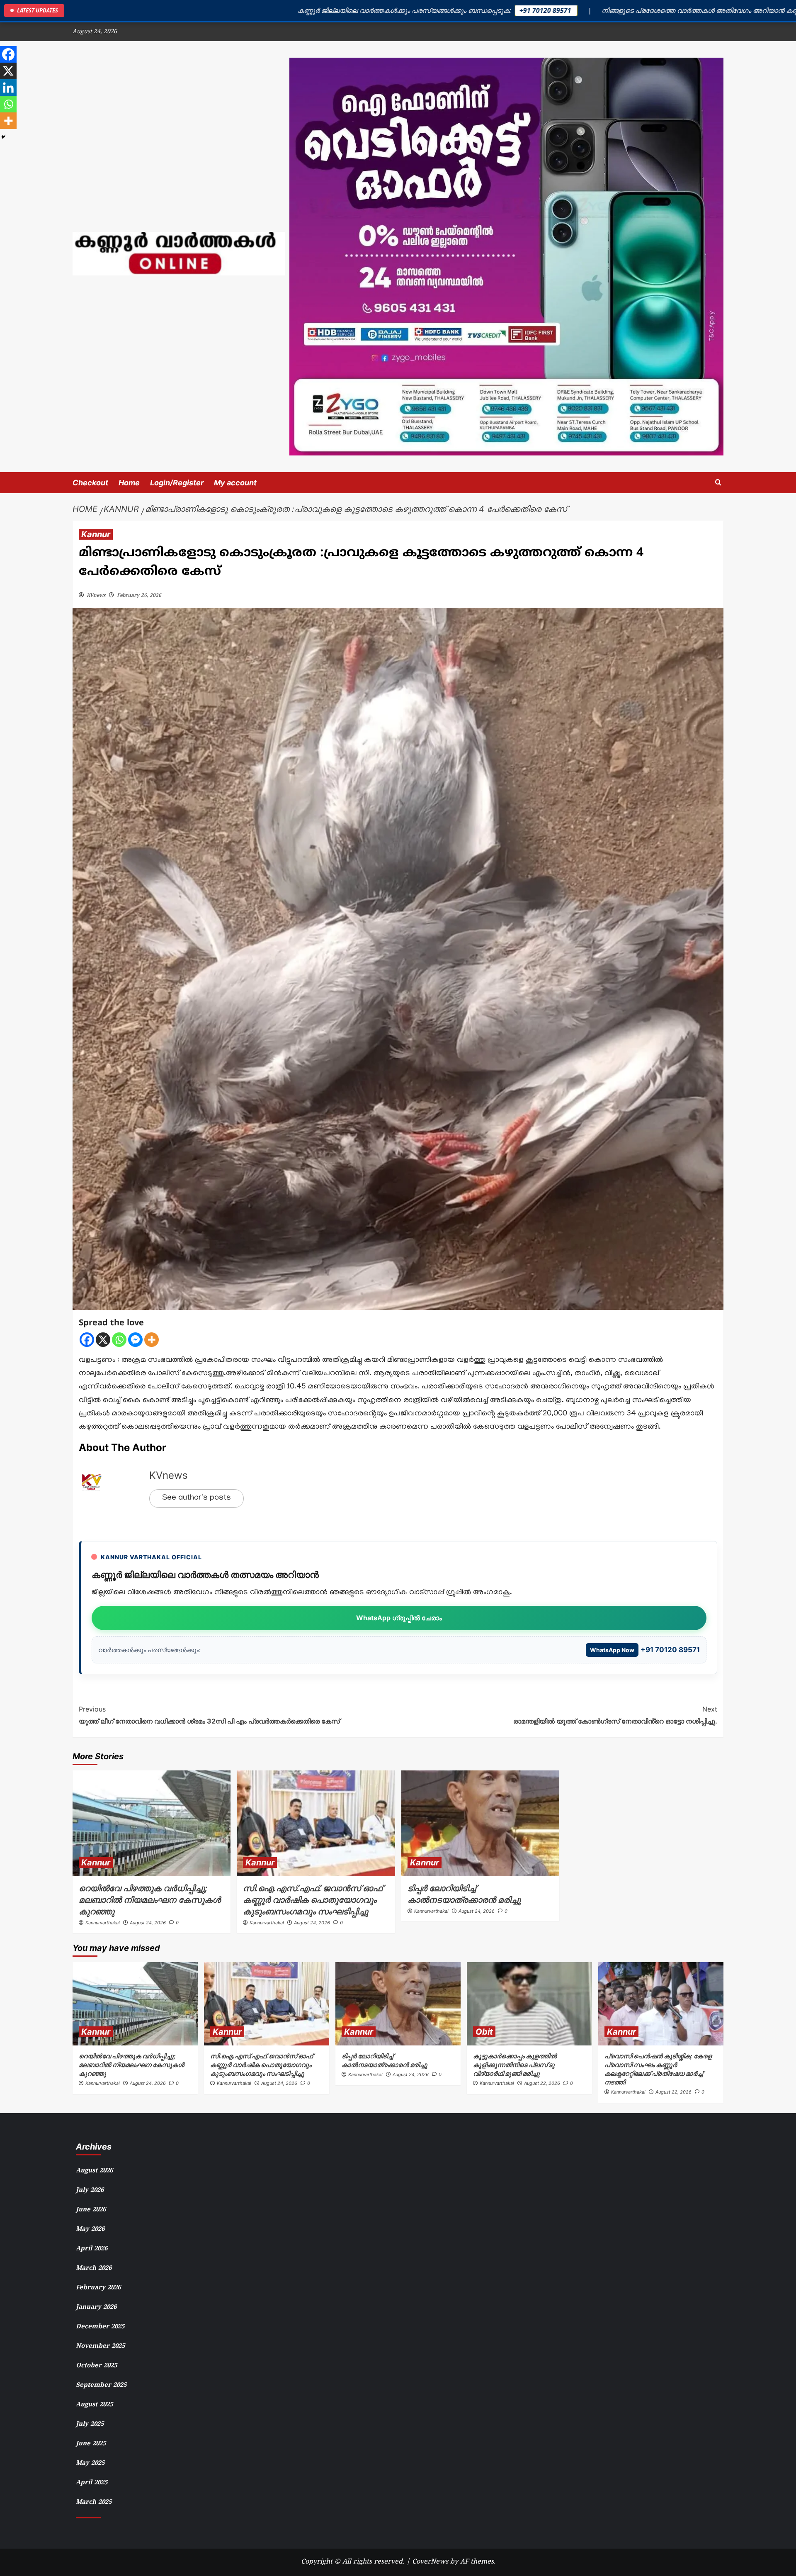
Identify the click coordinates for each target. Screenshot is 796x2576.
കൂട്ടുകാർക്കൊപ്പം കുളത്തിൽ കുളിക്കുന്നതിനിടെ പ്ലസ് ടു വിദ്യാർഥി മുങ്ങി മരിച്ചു (515, 2065)
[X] (103, 1340)
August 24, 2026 (148, 1923)
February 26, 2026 (139, 596)
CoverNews (430, 2562)
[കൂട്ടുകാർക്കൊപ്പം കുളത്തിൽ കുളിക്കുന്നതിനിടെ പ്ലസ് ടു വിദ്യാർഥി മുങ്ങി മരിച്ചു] (529, 2004)
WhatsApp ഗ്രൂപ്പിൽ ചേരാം (399, 1618)
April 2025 (92, 2483)
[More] (152, 1340)
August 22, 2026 (542, 2083)
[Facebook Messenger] (135, 1340)
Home (129, 483)
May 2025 (90, 2463)
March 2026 (94, 2268)
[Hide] (3, 137)
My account (235, 483)
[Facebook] (87, 1340)
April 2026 (92, 2249)
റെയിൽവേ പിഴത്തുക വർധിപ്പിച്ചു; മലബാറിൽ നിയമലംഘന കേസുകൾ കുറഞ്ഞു (150, 1900)
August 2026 (94, 2171)
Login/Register (177, 483)
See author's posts (197, 1498)
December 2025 (100, 2327)
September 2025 (101, 2385)
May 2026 (90, 2229)
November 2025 (100, 2346)
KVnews (96, 596)
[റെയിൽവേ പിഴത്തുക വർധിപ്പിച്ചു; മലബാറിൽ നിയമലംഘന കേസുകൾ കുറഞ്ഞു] (152, 1823)
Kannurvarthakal (103, 1923)
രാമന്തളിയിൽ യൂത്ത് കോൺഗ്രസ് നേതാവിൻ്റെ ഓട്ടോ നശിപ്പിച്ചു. (615, 1715)
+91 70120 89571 (645, 1650)
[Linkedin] (8, 88)
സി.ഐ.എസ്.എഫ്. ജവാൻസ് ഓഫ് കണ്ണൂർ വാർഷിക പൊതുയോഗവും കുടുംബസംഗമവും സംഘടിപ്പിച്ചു (313, 1900)
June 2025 (91, 2444)
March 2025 (94, 2502)
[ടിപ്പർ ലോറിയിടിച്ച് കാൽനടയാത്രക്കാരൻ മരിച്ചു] (480, 1823)
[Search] (718, 483)
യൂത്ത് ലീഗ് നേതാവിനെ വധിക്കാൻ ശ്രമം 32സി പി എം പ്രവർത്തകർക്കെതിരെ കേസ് (209, 1715)
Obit (484, 2032)
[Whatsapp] (119, 1340)
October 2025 (96, 2366)
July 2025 (90, 2424)
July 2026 (90, 2190)
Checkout (90, 483)
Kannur (96, 534)
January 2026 (96, 2307)
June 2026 (91, 2210)
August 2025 (94, 2405)
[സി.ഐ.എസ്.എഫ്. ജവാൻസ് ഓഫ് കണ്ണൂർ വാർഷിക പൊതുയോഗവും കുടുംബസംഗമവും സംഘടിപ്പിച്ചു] (316, 1823)
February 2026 (98, 2288)
